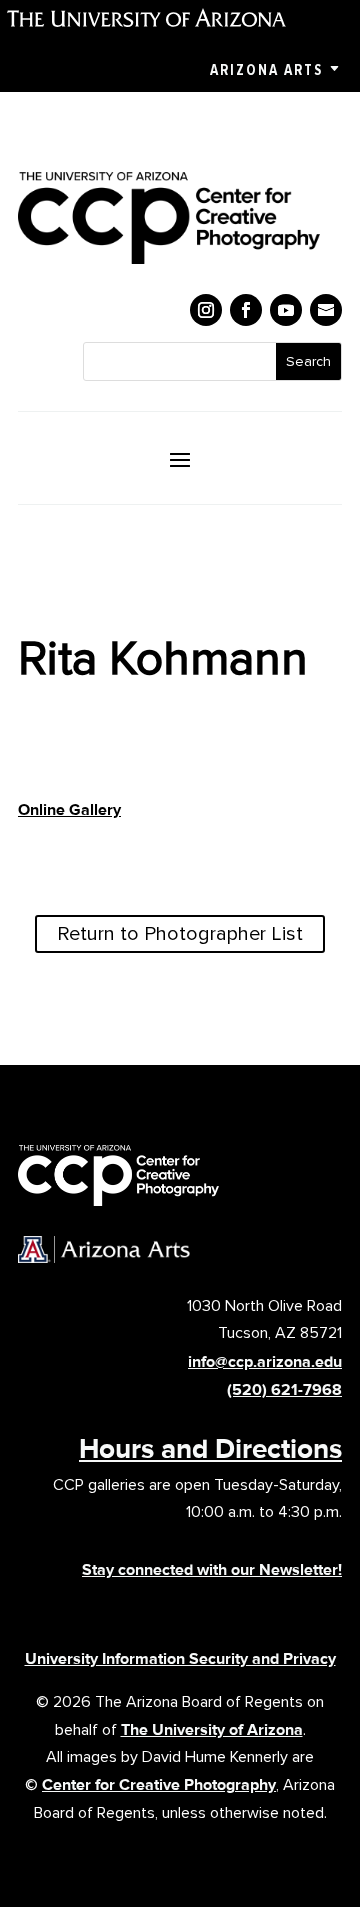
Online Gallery (69, 809)
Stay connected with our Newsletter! (212, 1569)
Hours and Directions (210, 1448)
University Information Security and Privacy (180, 1658)
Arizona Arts (266, 70)
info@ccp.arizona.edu (265, 1361)
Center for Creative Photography (159, 1784)
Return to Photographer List (180, 934)
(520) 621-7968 (284, 1389)
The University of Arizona (212, 1729)
